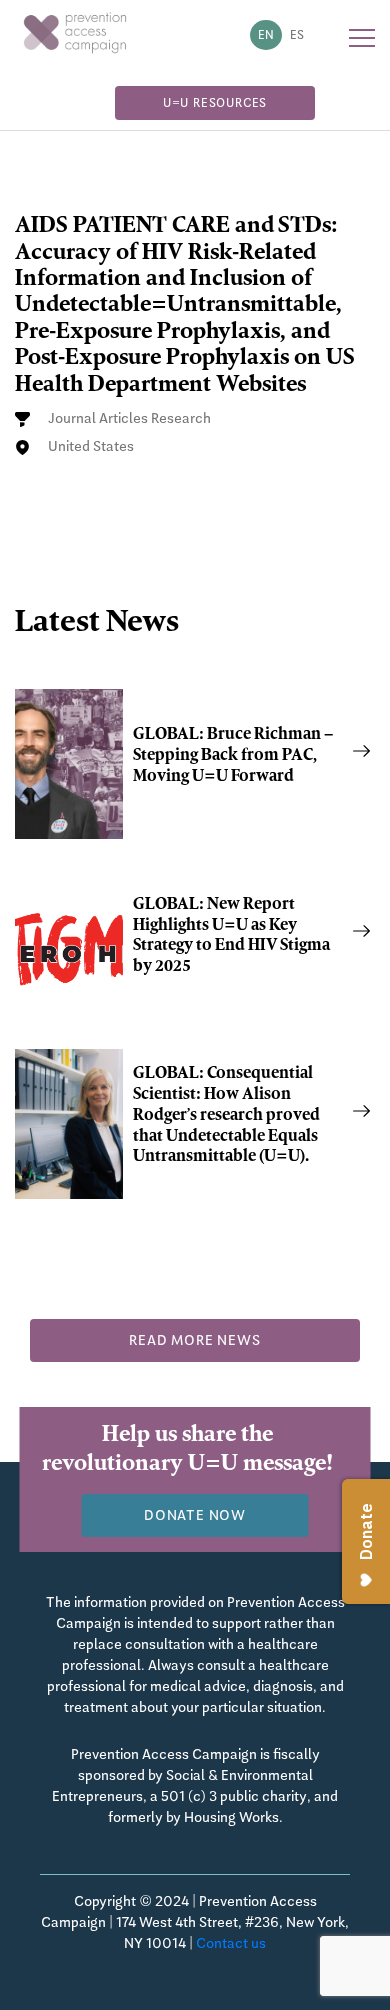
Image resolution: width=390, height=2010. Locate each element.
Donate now (195, 1515)
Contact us (231, 1943)
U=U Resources (215, 103)
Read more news (194, 1340)
